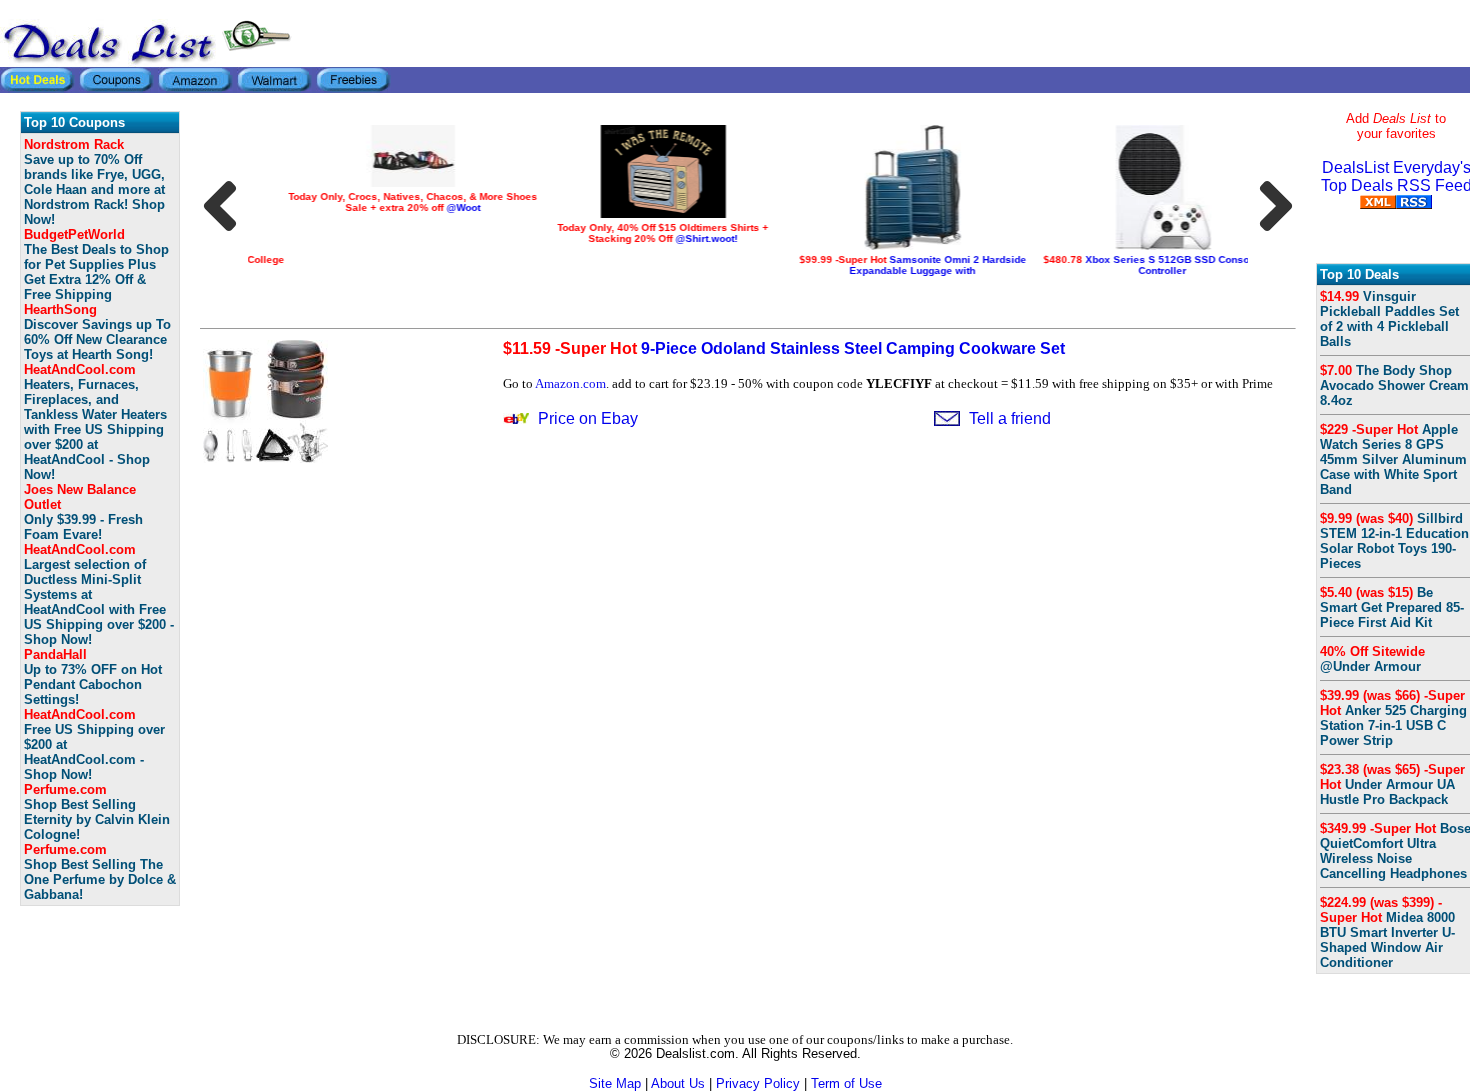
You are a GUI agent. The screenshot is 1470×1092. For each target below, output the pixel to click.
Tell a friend (1010, 418)
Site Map (615, 1083)
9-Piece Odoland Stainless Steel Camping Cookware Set (784, 348)
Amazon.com (570, 383)
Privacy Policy (758, 1083)
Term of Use (846, 1083)
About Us (678, 1083)
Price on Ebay (588, 418)
